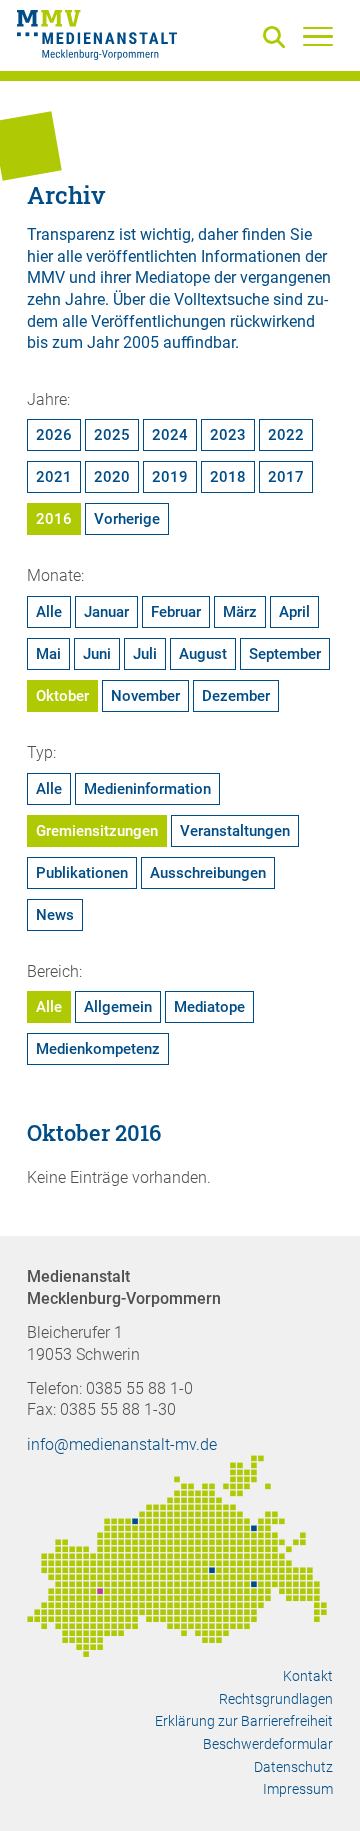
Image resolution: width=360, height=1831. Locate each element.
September (285, 654)
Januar (106, 612)
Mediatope (209, 1007)
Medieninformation (147, 789)
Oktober (62, 696)
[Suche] (278, 38)
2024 (170, 435)
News (55, 915)
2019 (170, 477)
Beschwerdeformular (268, 1744)
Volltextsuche (221, 299)
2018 (228, 477)
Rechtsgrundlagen (276, 1699)
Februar (176, 612)
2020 (112, 477)
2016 (54, 519)
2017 (286, 477)
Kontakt (308, 1676)
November (145, 696)
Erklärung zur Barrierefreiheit (244, 1721)
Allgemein (118, 1007)
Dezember (236, 696)
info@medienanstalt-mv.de (122, 1444)
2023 (228, 435)
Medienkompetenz (98, 1049)
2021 (54, 477)
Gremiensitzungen (97, 831)
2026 (54, 435)
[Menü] (318, 36)
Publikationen (82, 873)
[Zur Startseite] (97, 38)
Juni (97, 654)
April (294, 612)
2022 (286, 435)
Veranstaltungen (235, 831)
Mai (48, 654)
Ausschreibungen (208, 873)
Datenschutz (293, 1767)
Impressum (298, 1789)
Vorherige (127, 519)
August (203, 654)
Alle (49, 612)
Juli (145, 654)
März (240, 612)
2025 (112, 435)
